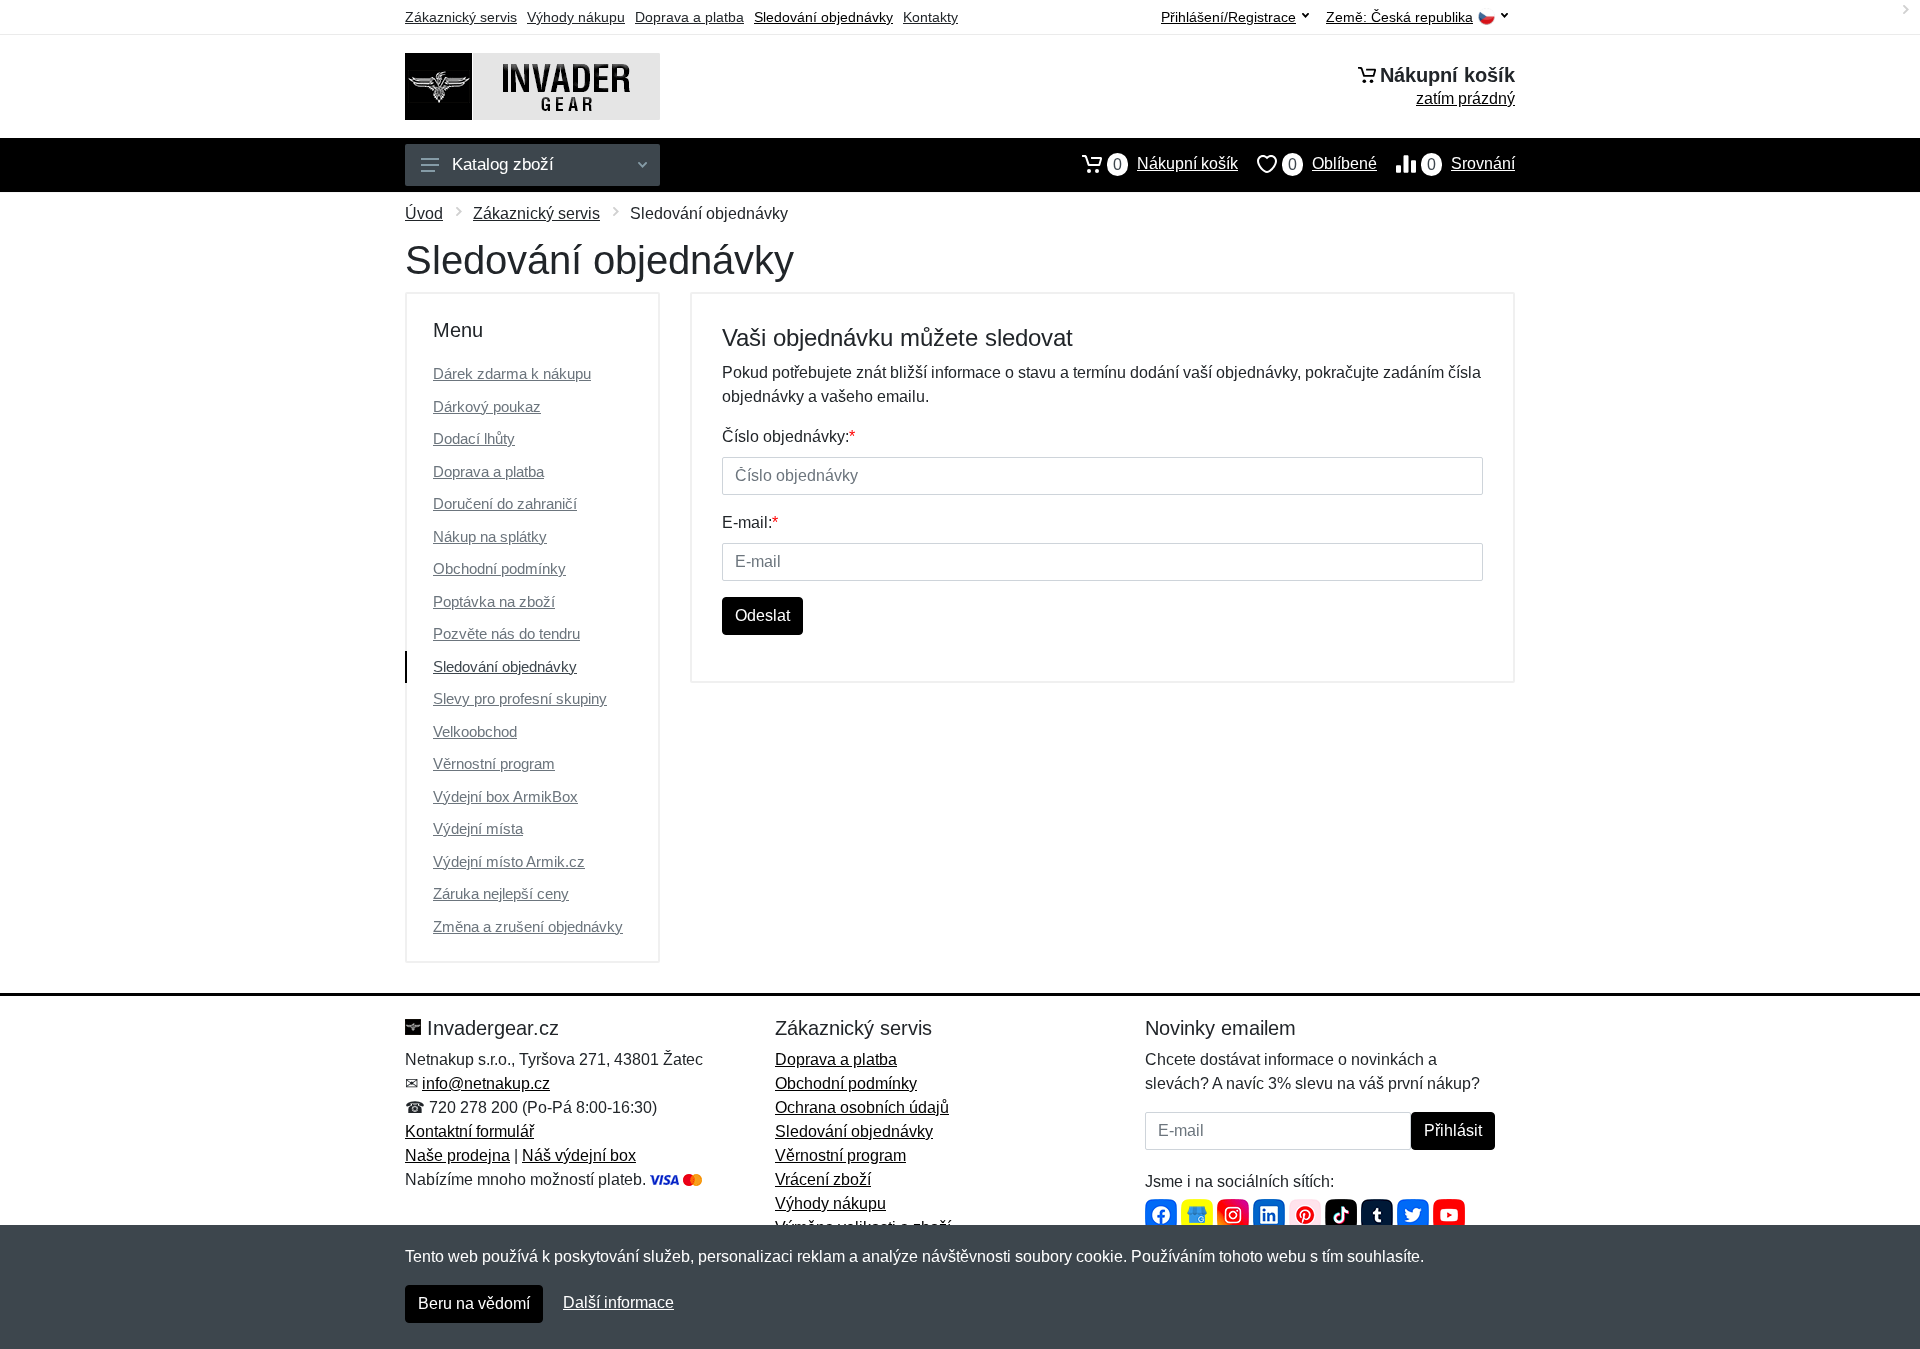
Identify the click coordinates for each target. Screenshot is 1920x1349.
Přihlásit (1453, 1130)
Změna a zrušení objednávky (528, 926)
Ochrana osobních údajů (862, 1107)
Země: (1399, 17)
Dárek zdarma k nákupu (512, 373)
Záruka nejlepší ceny (501, 893)
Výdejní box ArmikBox (505, 796)
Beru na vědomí (474, 1303)
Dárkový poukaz (487, 406)
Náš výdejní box (579, 1155)
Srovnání (1471, 164)
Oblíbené (1332, 164)
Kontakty (930, 17)
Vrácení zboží (823, 1179)
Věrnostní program (494, 763)
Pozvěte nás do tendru (506, 633)
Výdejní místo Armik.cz (509, 861)
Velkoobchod (475, 731)
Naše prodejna (457, 1155)
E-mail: (750, 522)
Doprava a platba (689, 17)
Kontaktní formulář (469, 1131)
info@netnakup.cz (486, 1083)
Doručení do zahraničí (505, 503)
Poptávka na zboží (494, 601)
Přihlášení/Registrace (1228, 17)
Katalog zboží (503, 164)
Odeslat (762, 615)
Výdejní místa (478, 828)
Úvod (424, 213)
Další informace (618, 1302)
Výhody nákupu (576, 17)
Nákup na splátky (490, 536)
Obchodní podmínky (499, 568)
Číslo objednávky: (788, 436)
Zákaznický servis (461, 17)
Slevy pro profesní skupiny (520, 698)
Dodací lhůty (474, 438)
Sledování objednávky (823, 17)
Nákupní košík (1175, 164)
